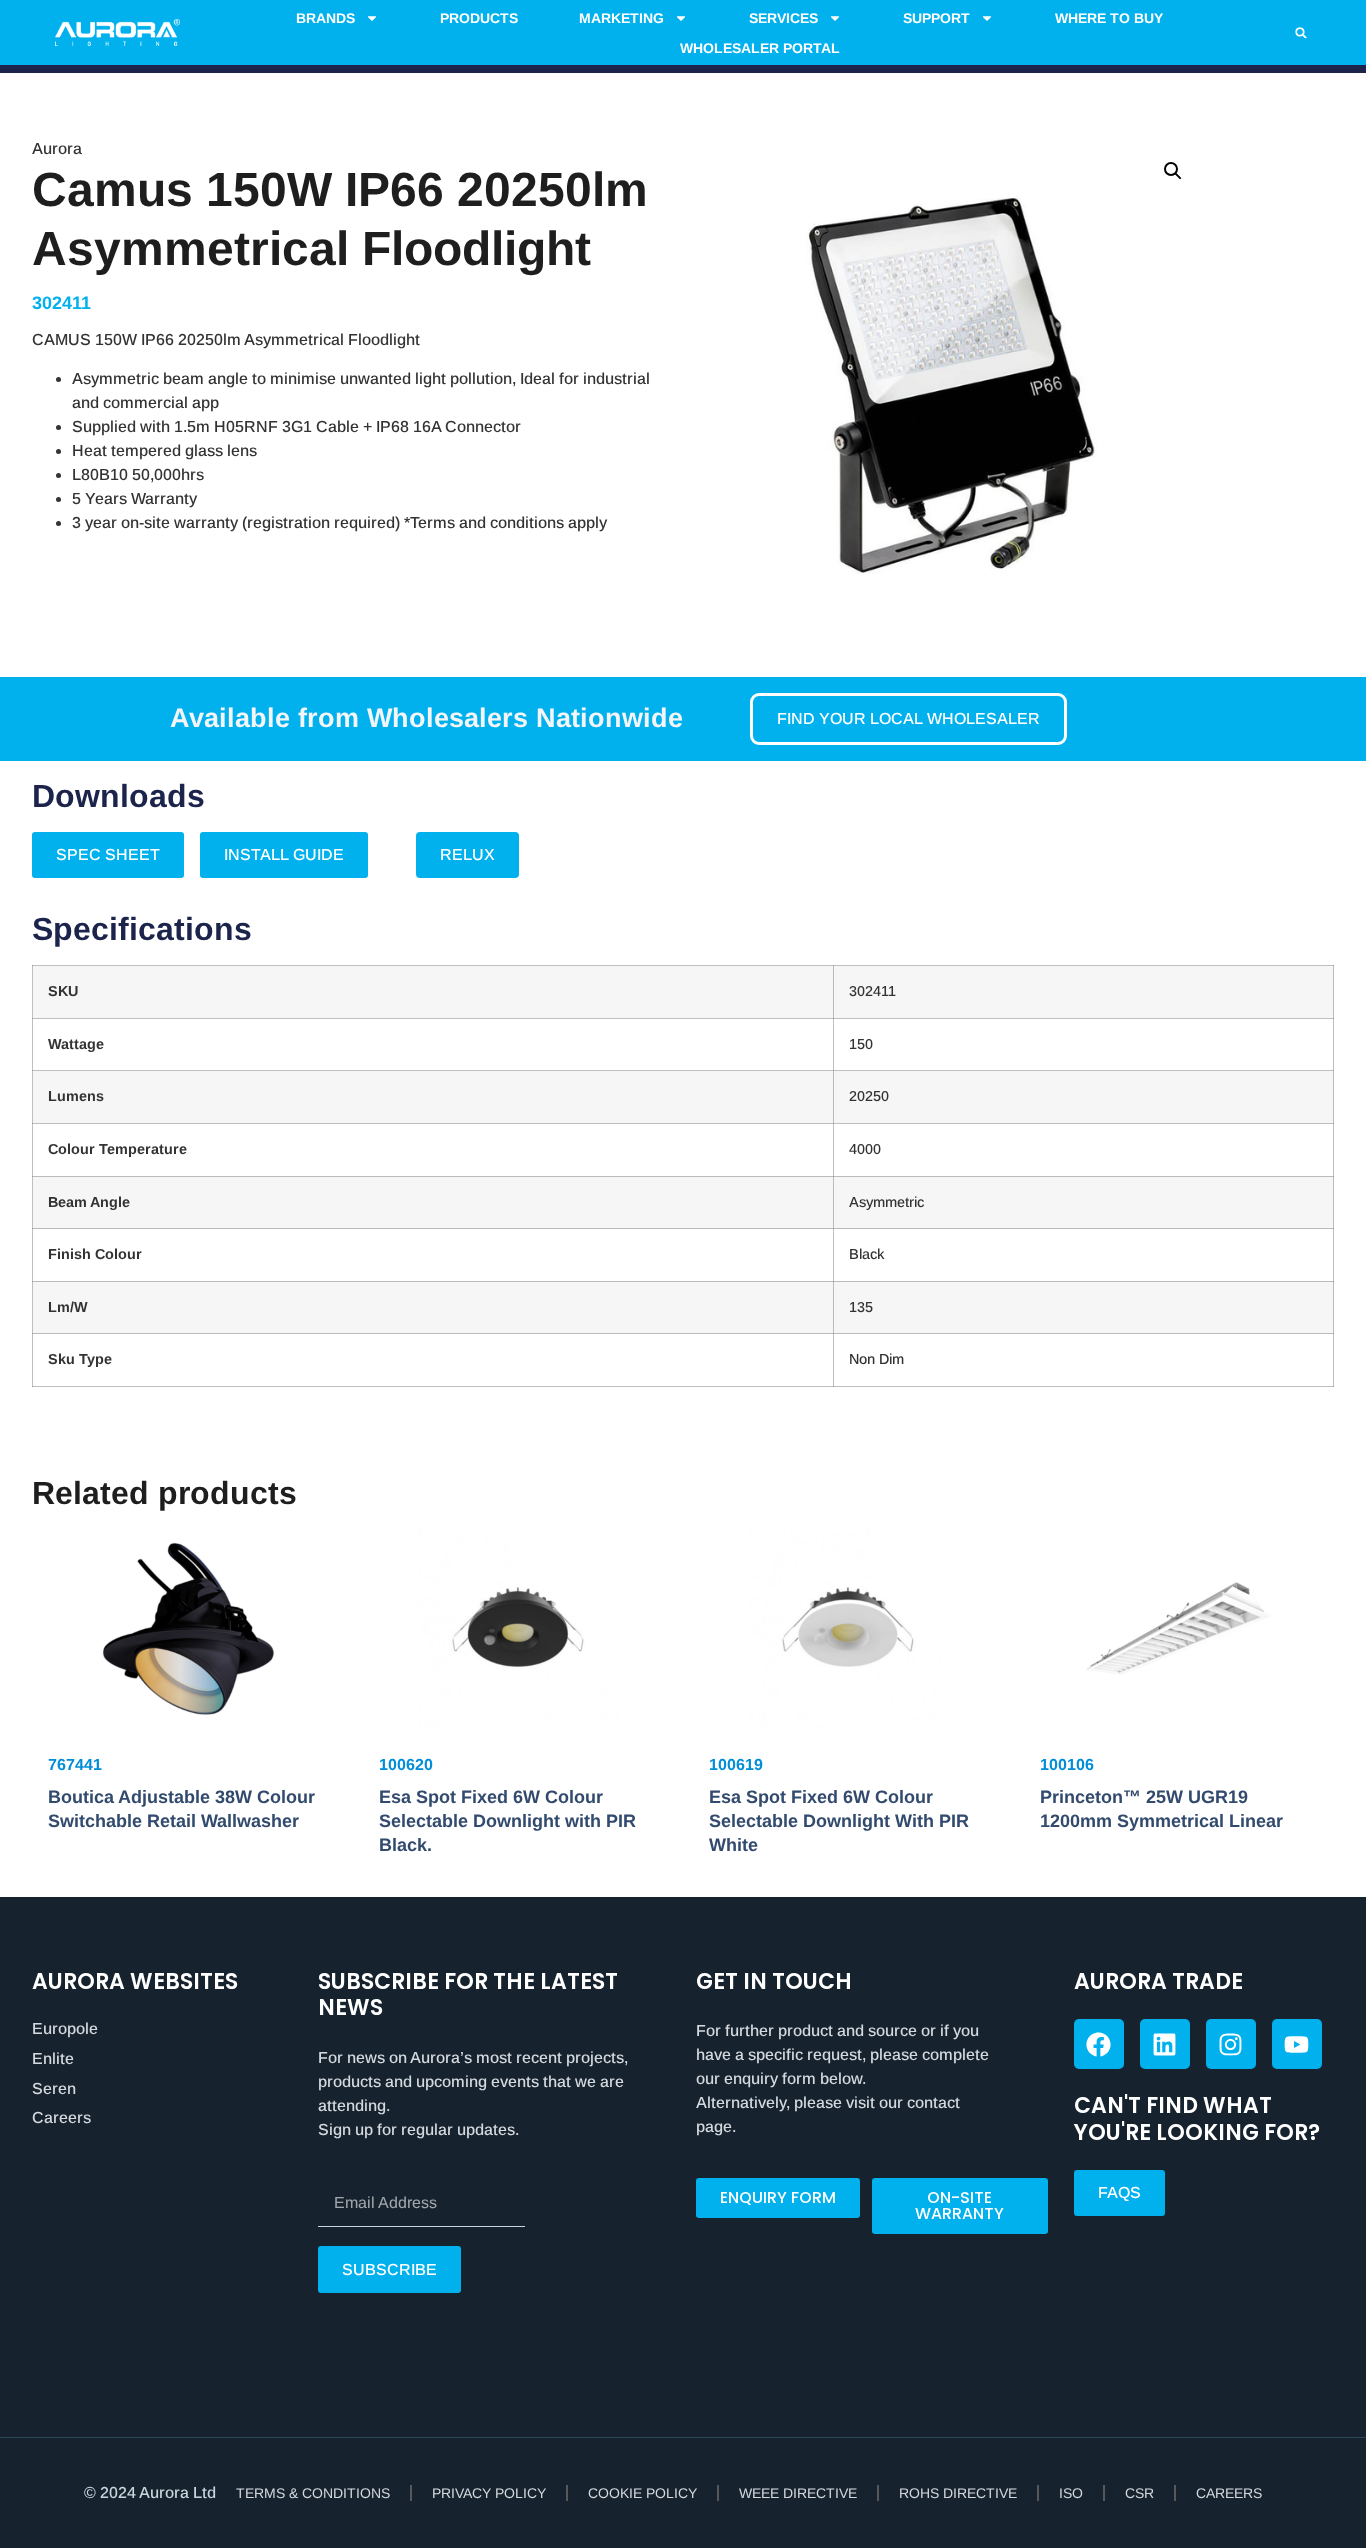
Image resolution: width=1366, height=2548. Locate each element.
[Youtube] (1297, 2044)
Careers (61, 2117)
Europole (65, 2028)
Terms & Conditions (313, 2493)
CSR (1139, 2493)
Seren (54, 2088)
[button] (1301, 33)
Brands (325, 18)
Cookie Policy (642, 2493)
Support (936, 18)
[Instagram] (1231, 2044)
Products (479, 18)
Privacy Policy (489, 2493)
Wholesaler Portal (760, 48)
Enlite (53, 2058)
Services (783, 18)
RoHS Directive (958, 2493)
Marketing (621, 18)
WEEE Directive (798, 2493)
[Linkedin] (1165, 2044)
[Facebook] (1099, 2044)
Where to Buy (1109, 18)
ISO (1071, 2493)
